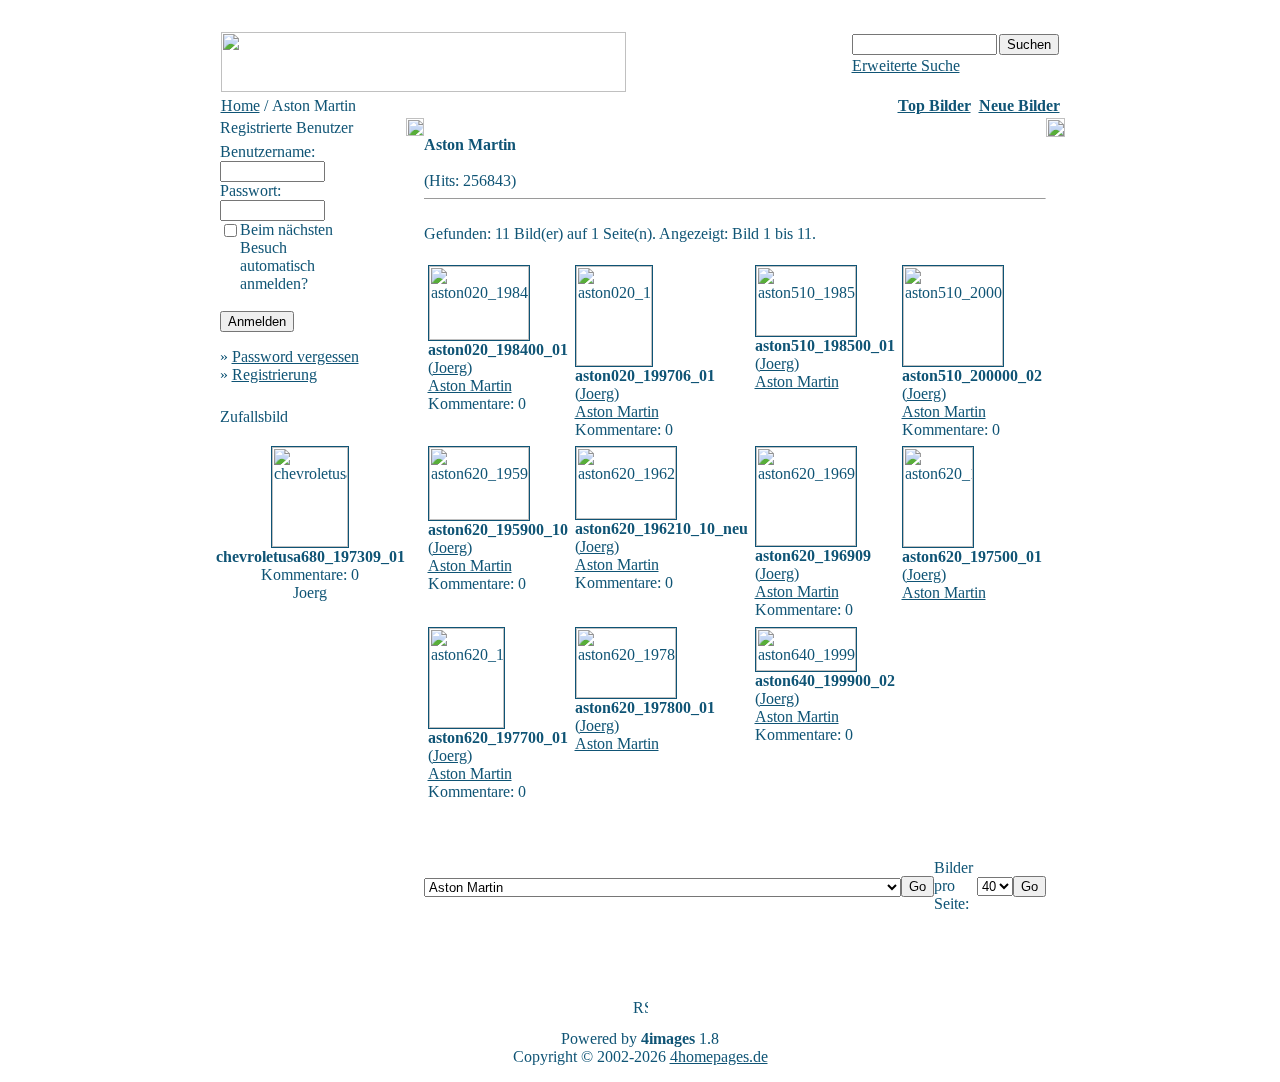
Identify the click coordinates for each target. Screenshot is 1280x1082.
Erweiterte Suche (906, 65)
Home (240, 105)
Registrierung (274, 374)
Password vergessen (295, 356)
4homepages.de (719, 1056)
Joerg (450, 367)
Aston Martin (470, 385)
